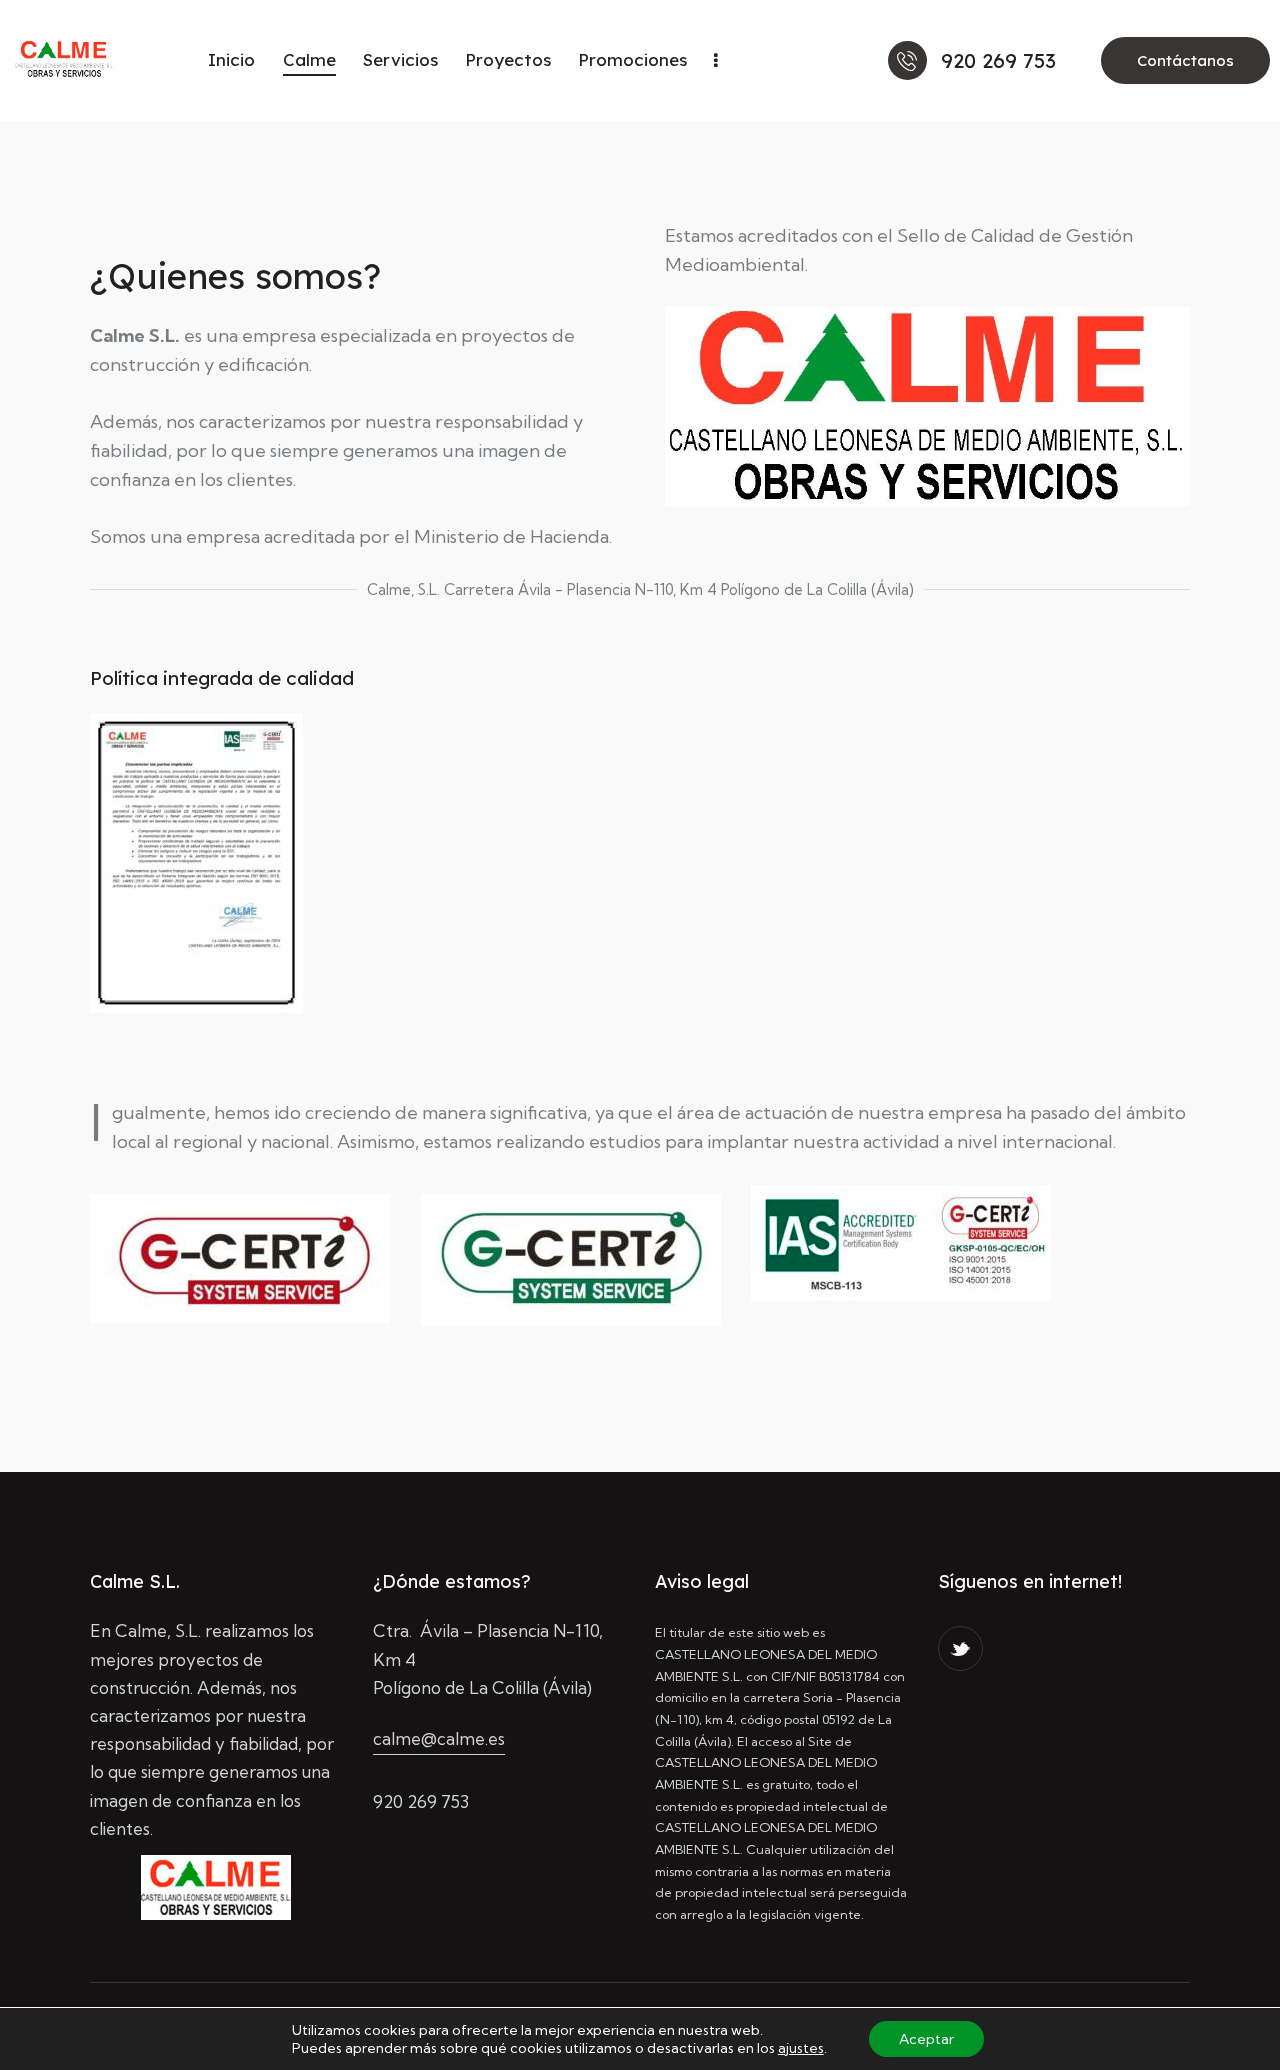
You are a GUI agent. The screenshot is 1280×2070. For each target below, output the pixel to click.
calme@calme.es (439, 1738)
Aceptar (926, 2039)
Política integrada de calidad (222, 678)
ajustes (801, 2048)
